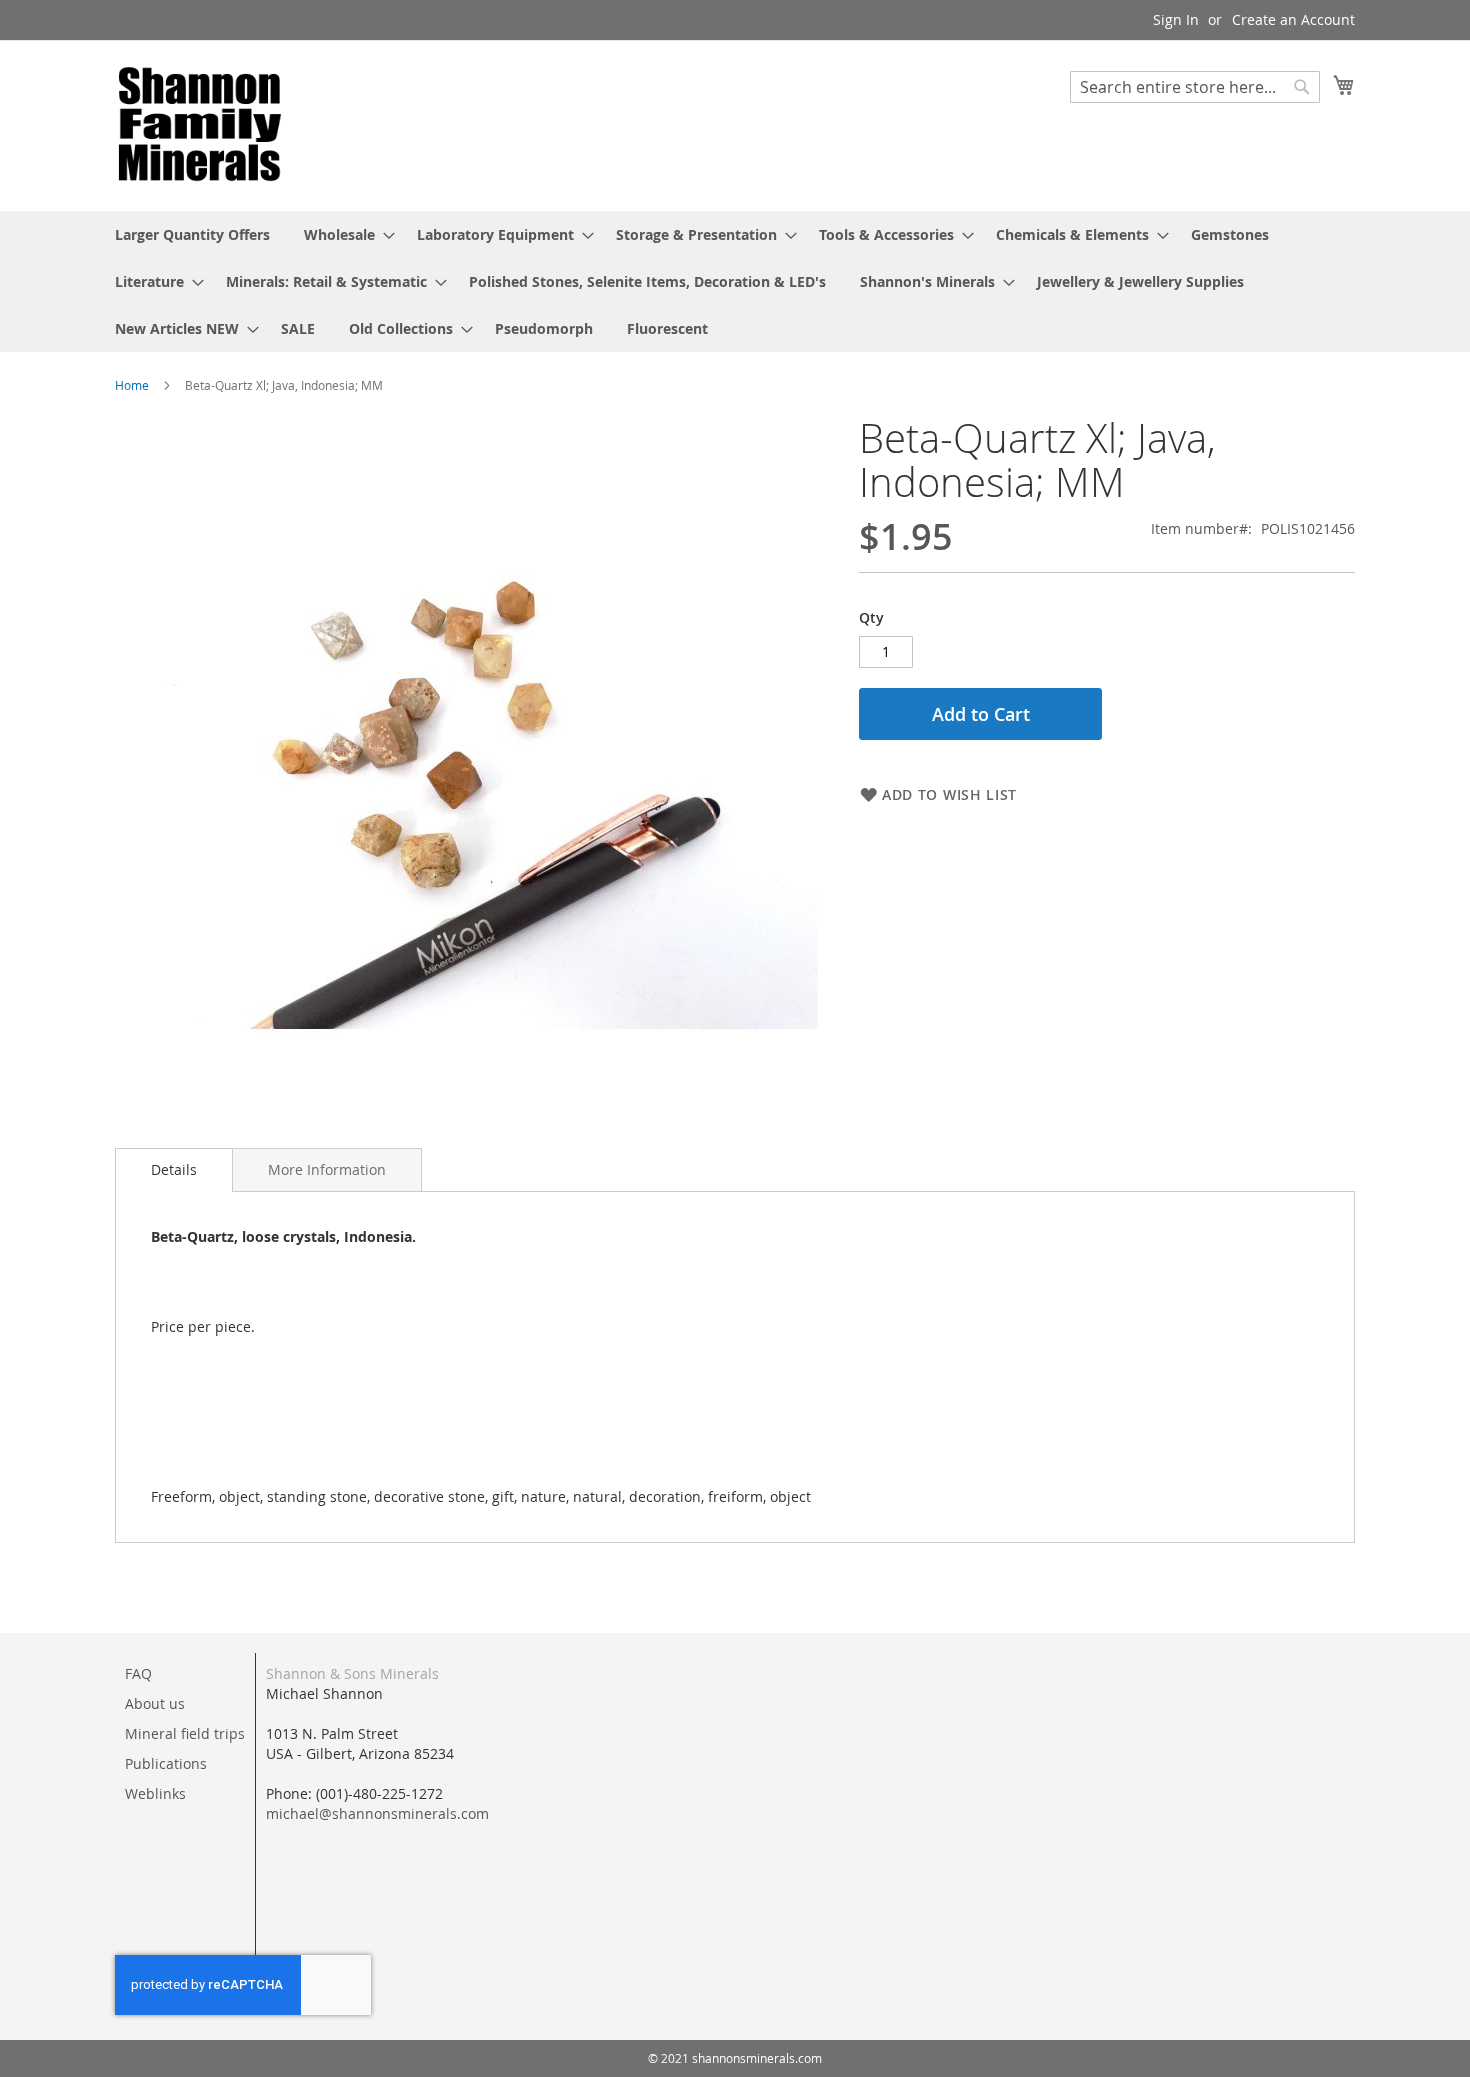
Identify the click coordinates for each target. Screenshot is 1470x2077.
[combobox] (1195, 87)
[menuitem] (192, 234)
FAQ (138, 1673)
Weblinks (155, 1793)
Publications (166, 1763)
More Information (327, 1169)
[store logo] (200, 124)
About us (155, 1703)
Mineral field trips (185, 1733)
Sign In (1176, 19)
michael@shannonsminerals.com (377, 1813)
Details (174, 1169)
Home (132, 385)
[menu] (735, 281)
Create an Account (1293, 19)
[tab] (174, 1170)
